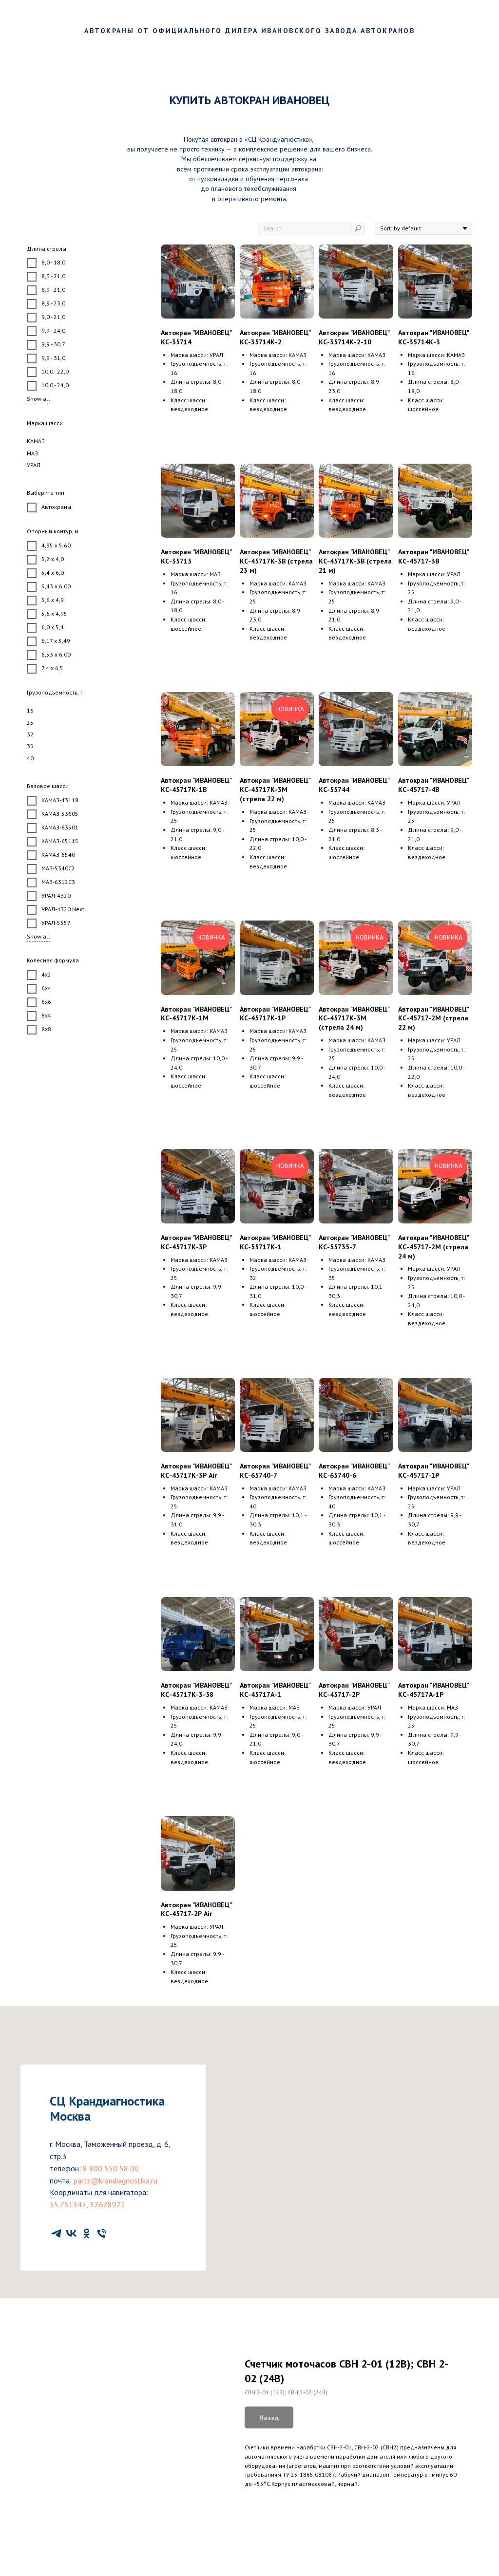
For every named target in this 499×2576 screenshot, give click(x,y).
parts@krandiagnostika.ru (115, 2181)
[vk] (71, 2233)
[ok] (86, 2233)
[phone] (102, 2233)
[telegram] (56, 2233)
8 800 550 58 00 (111, 2168)
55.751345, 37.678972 (87, 2204)
